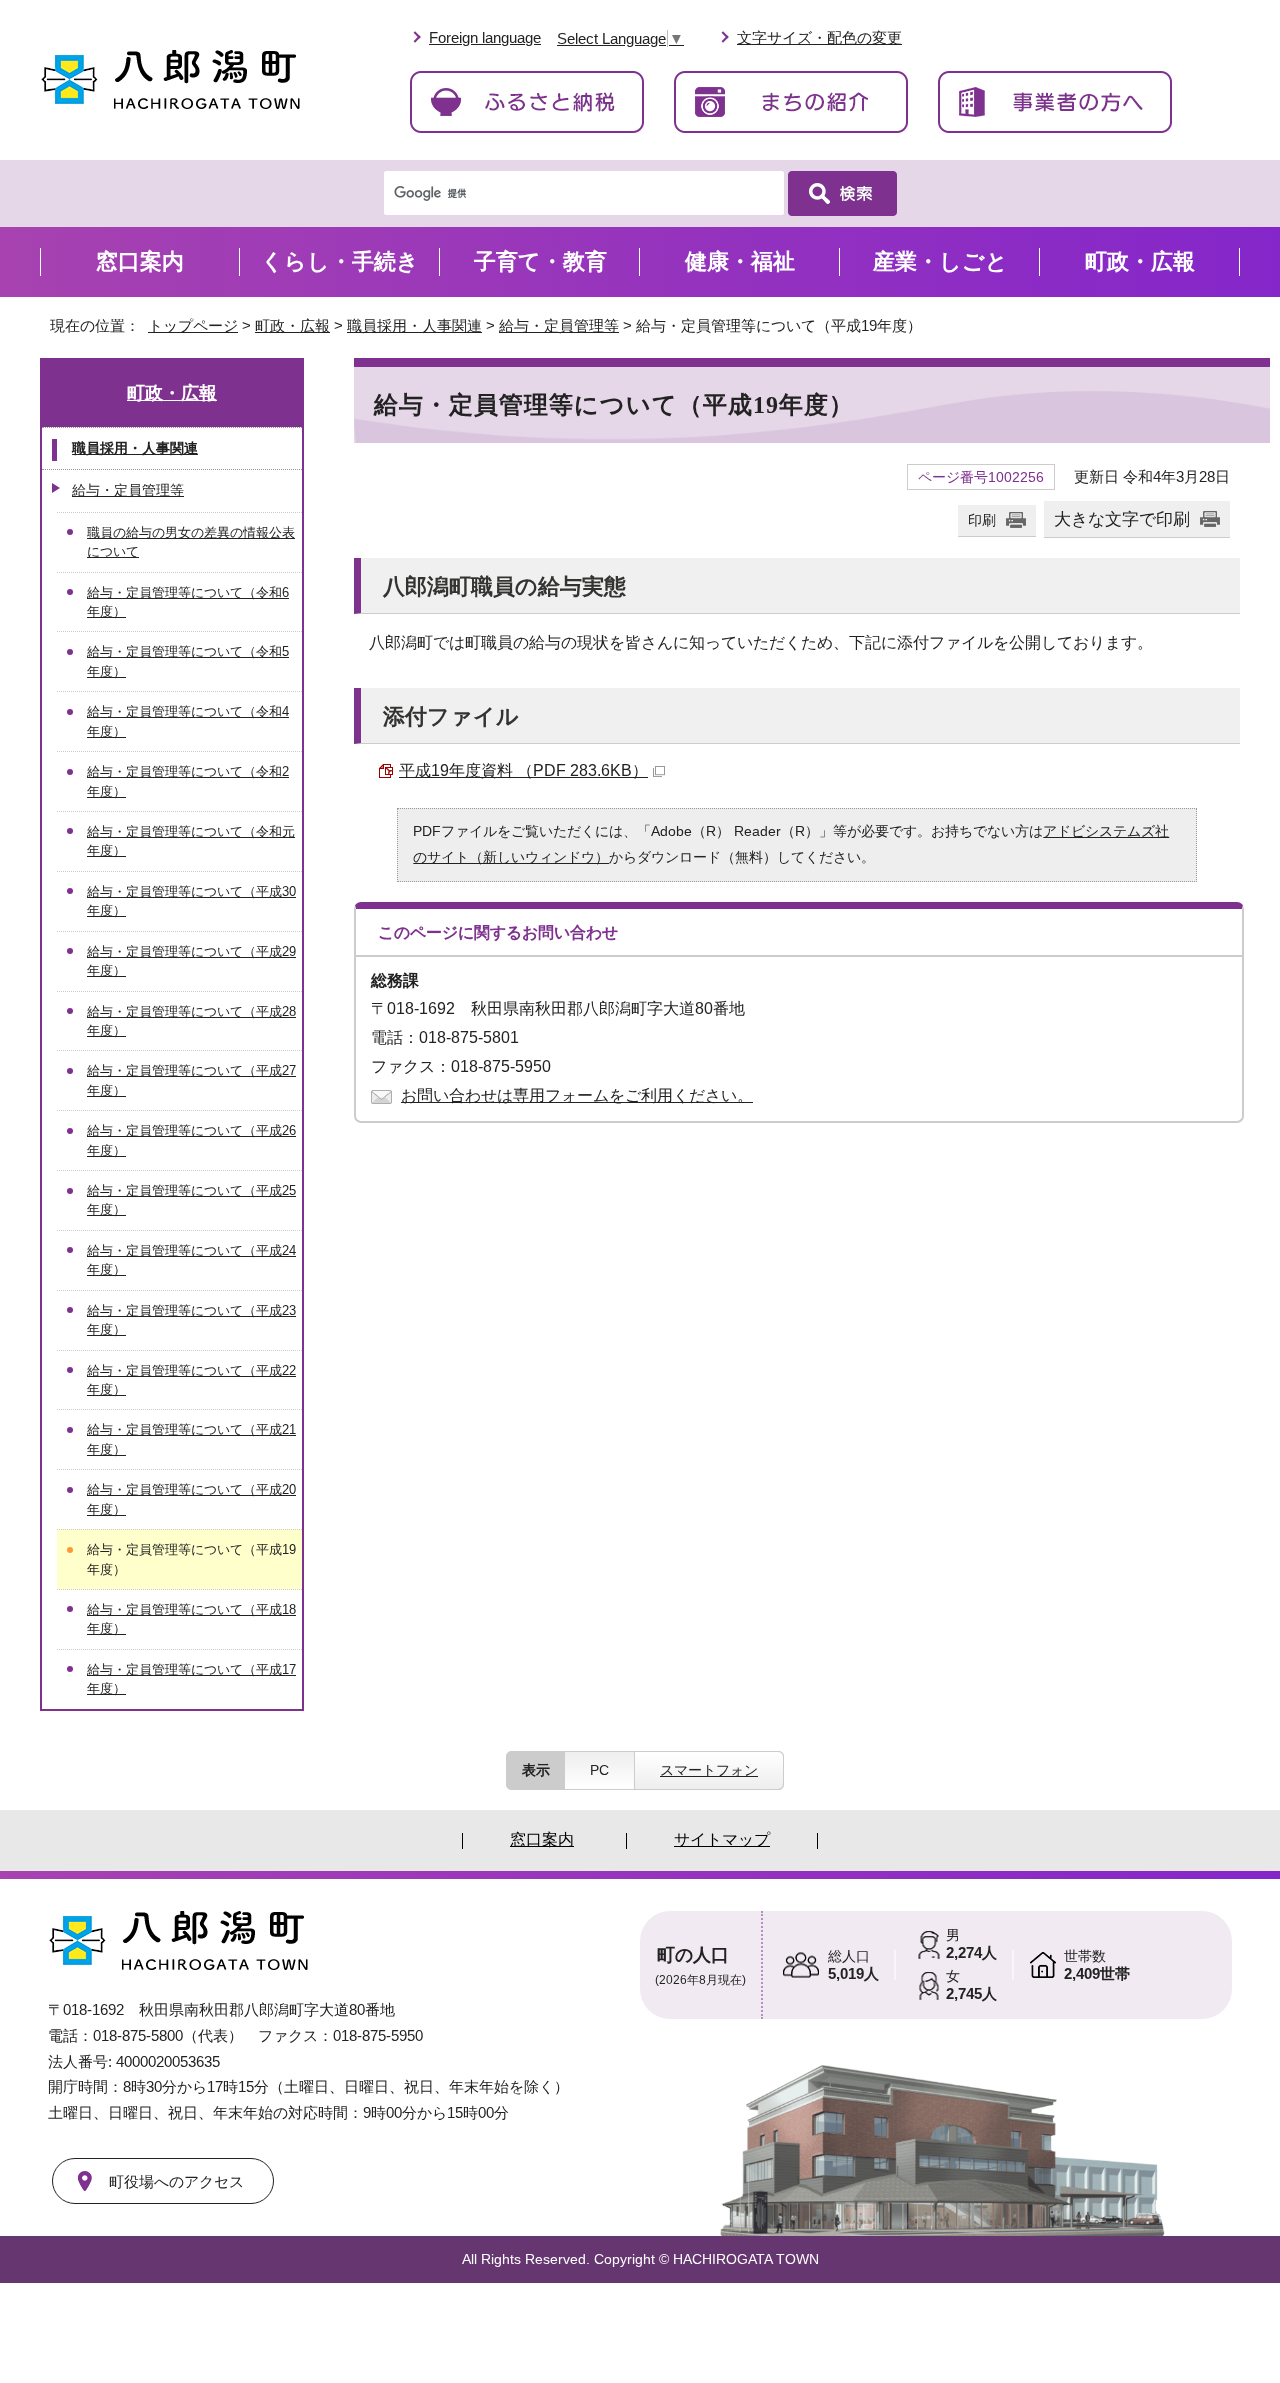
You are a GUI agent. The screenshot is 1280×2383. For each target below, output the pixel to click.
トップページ (193, 325)
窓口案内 (140, 261)
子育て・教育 (540, 261)
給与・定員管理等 (559, 325)
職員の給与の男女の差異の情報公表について (191, 542)
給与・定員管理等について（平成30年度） (191, 901)
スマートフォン (709, 1770)
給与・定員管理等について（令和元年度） (191, 841)
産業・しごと (940, 261)
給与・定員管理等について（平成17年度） (191, 1679)
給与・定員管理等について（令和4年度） (188, 721)
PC (599, 1770)
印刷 (982, 520)
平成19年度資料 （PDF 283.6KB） (523, 770)
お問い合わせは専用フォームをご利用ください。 (577, 1095)
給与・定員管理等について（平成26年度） (191, 1140)
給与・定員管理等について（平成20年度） (191, 1499)
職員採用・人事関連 (414, 325)
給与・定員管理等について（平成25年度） (191, 1200)
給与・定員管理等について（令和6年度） (188, 602)
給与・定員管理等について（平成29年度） (191, 961)
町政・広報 (292, 325)
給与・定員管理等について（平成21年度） (191, 1439)
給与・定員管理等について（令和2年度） (188, 781)
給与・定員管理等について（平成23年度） (191, 1320)
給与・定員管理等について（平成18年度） (191, 1619)
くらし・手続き (340, 261)
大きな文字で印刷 (1122, 519)
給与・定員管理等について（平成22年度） (191, 1380)
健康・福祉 (740, 261)
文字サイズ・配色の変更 (819, 37)
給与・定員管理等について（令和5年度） (188, 661)
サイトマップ (722, 1839)
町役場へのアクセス (176, 2181)
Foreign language (485, 37)
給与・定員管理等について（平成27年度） (191, 1080)
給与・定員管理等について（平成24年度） (191, 1260)
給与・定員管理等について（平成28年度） (191, 1021)
